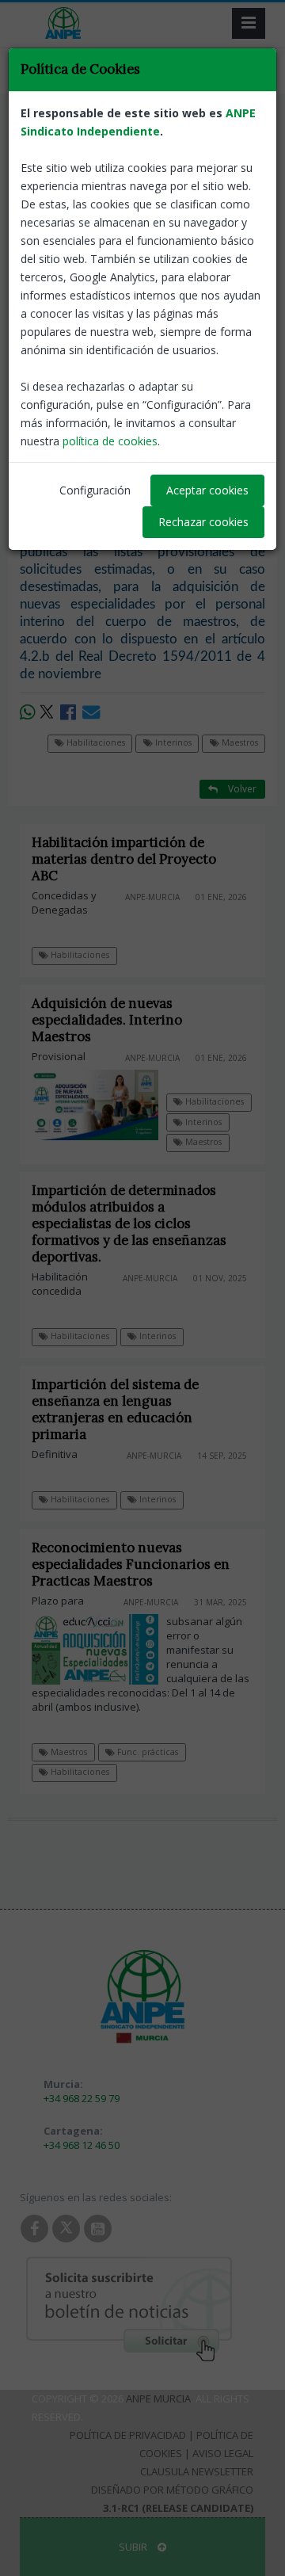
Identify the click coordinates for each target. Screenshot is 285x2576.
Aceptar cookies (207, 490)
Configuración (95, 490)
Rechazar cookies (203, 522)
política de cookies (110, 441)
